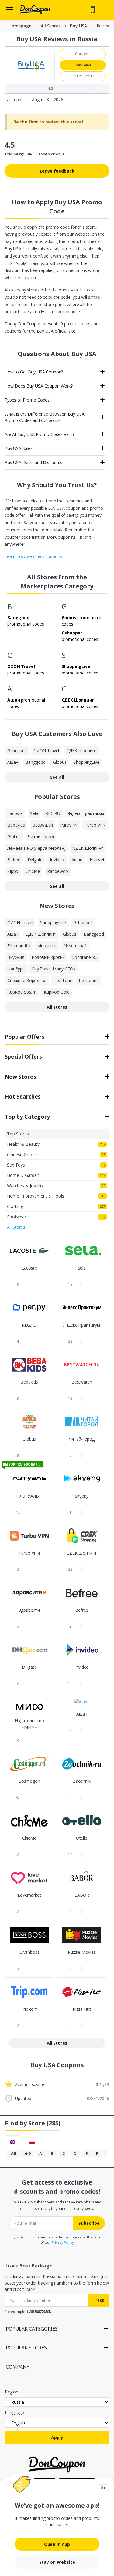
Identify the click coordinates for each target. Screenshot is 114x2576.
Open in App (57, 2544)
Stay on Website (57, 2562)
